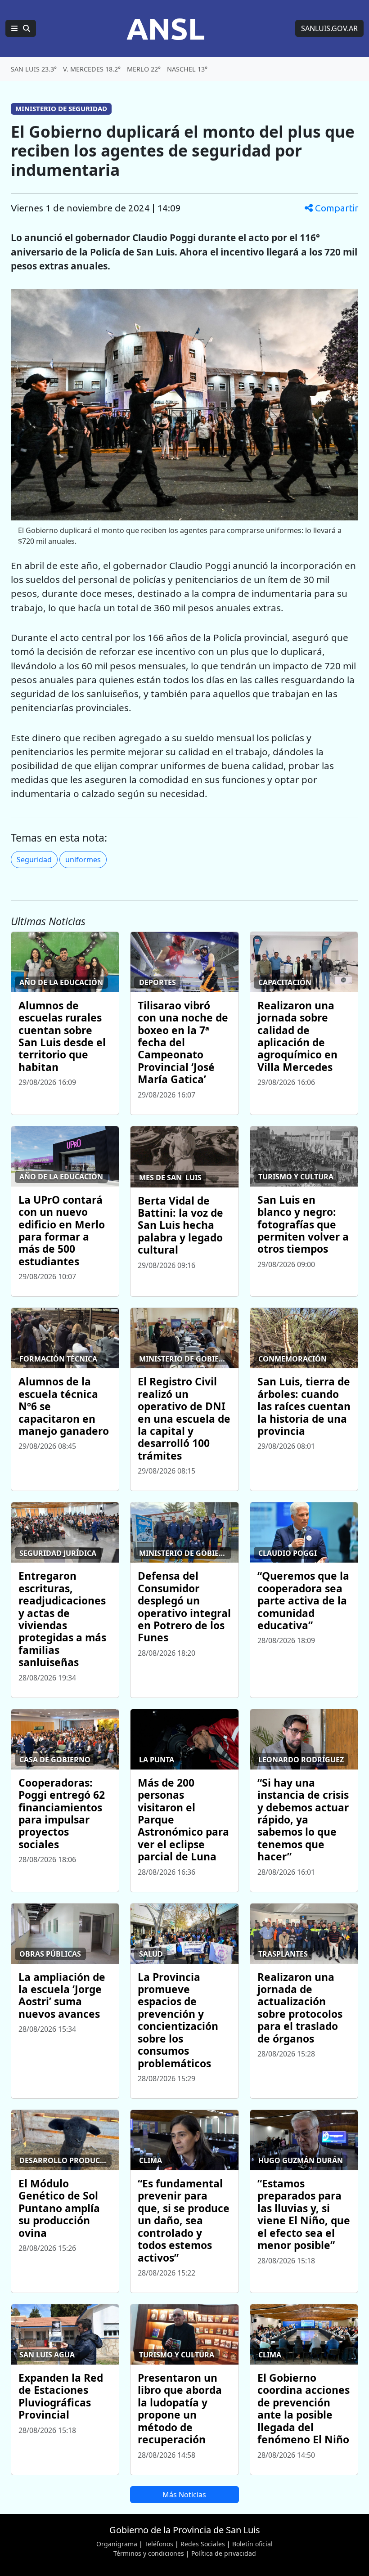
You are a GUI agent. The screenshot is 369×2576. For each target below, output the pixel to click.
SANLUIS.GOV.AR (329, 28)
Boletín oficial (252, 2544)
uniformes (83, 860)
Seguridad (34, 860)
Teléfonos (159, 2544)
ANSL (166, 28)
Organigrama (117, 2544)
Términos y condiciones (149, 2553)
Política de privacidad (224, 2553)
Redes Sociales (203, 2544)
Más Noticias (184, 2495)
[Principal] (21, 28)
